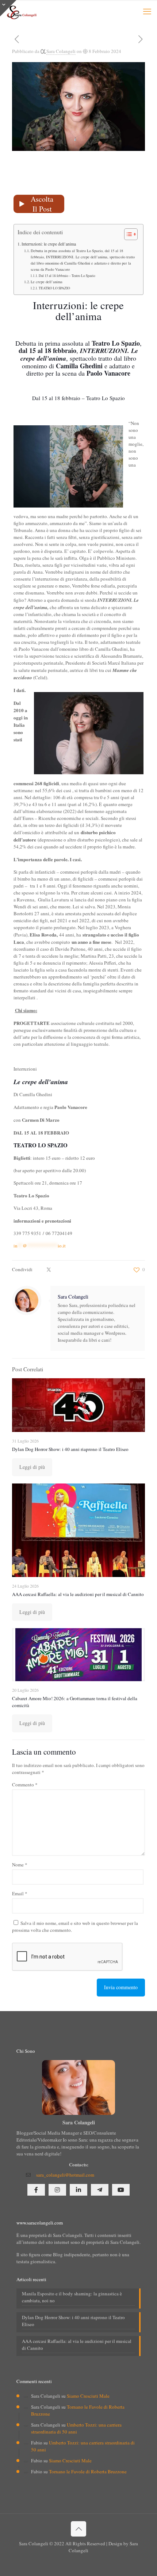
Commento (25, 1785)
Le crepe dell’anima (47, 282)
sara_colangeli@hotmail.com (65, 2175)
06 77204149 (59, 1233)
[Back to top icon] (78, 2529)
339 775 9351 (27, 1233)
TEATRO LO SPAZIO (54, 288)
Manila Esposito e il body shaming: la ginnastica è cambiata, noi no (72, 2297)
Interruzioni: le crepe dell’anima (49, 244)
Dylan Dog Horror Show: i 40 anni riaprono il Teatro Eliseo (70, 1449)
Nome (20, 1865)
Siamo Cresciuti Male (88, 2396)
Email (20, 1893)
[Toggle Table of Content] (127, 234)
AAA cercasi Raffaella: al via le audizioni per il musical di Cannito (78, 1594)
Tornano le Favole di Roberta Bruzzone (88, 2471)
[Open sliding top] (8, 8)
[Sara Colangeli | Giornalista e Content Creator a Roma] (21, 11)
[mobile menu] (147, 11)
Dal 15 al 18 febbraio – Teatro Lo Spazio (67, 276)
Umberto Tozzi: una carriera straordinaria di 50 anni (76, 2428)
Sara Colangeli (61, 51)
